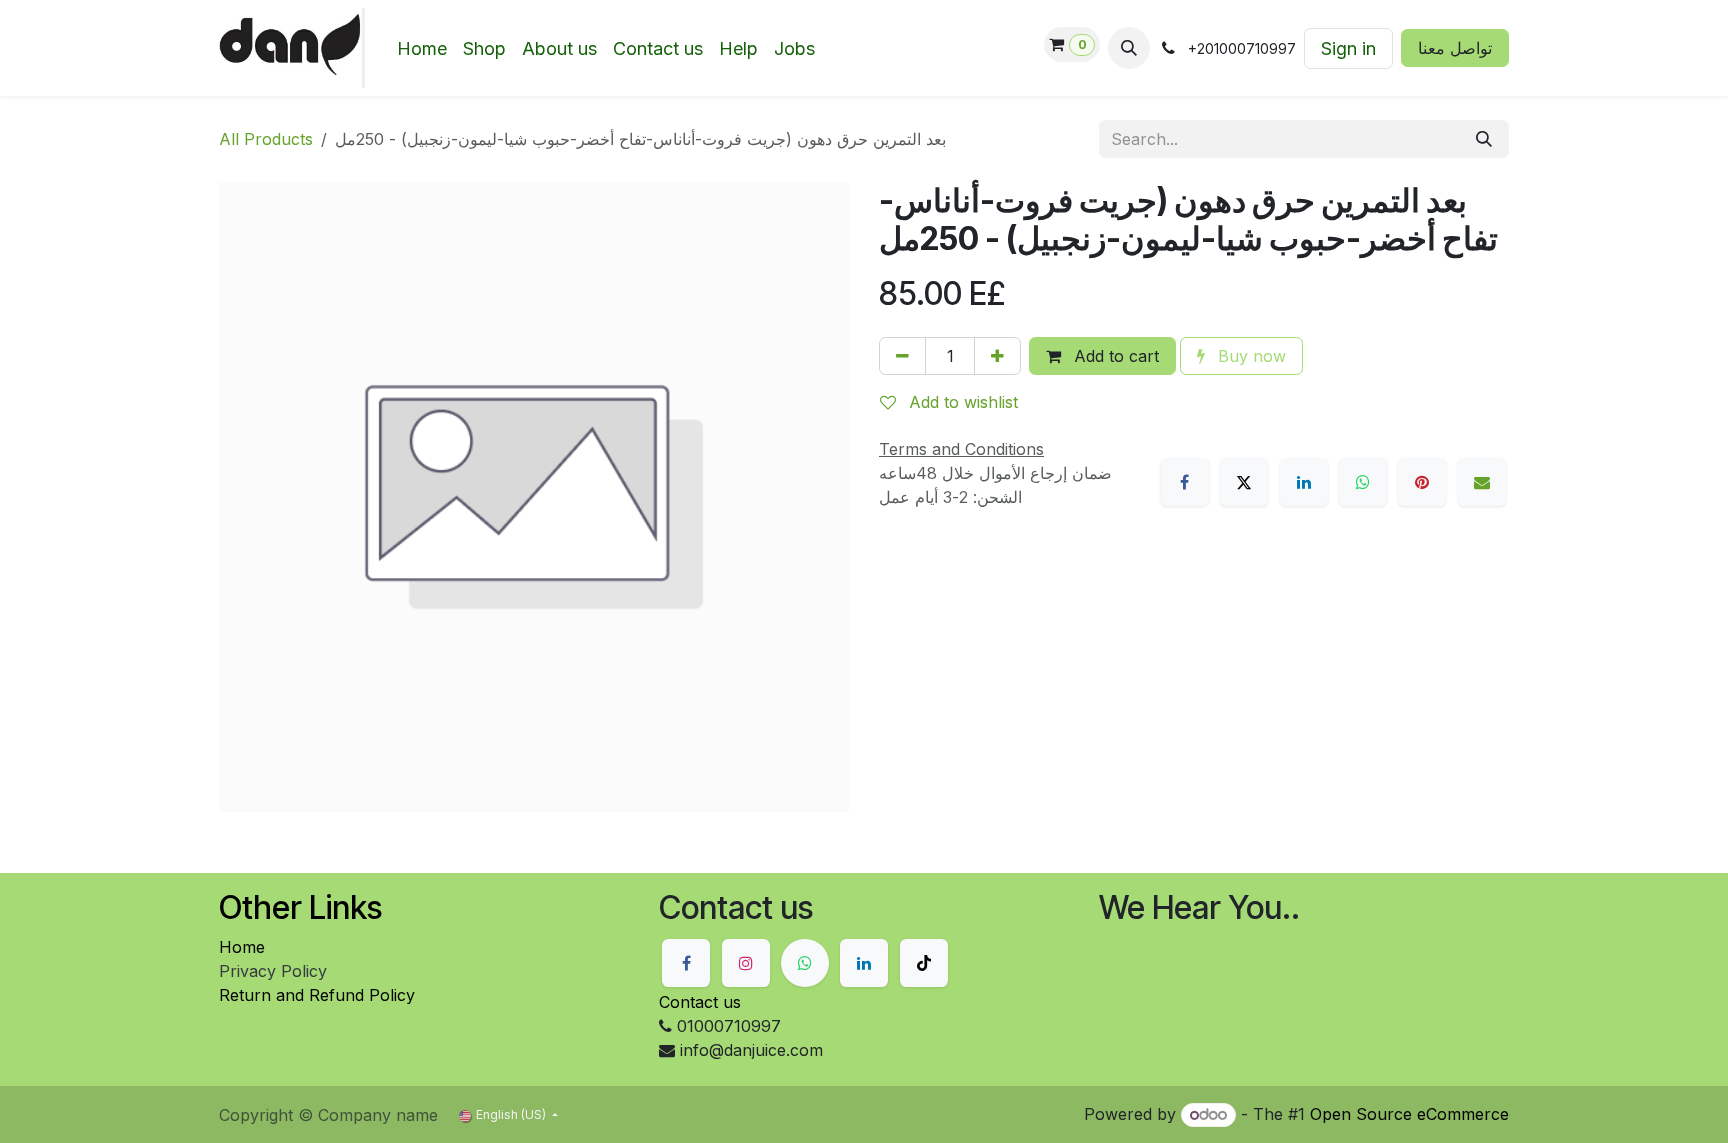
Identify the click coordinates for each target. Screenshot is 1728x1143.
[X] (1244, 482)
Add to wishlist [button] (961, 402)
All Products (266, 139)
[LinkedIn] (1304, 482)
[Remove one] (902, 356)
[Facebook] (1185, 482)
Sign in (1348, 48)
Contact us (700, 1002)
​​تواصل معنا (1455, 48)
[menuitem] (422, 48)
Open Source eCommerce (1409, 1114)
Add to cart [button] (1114, 356)
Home (242, 947)
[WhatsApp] (1363, 482)
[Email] (1482, 482)
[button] (1129, 48)
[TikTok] (924, 963)
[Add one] (997, 356)
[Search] (1484, 139)
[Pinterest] (1422, 482)
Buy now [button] (1249, 356)
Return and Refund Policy (317, 995)
